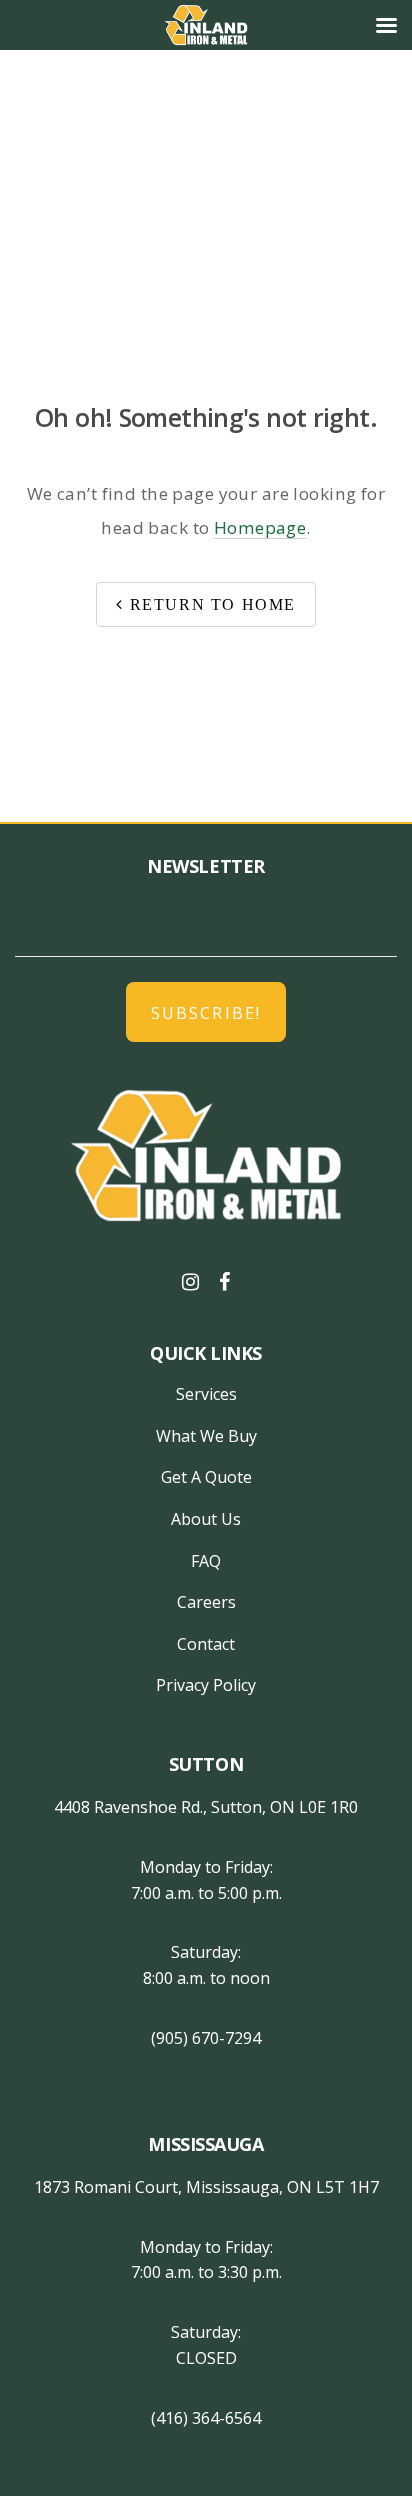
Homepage (260, 527)
